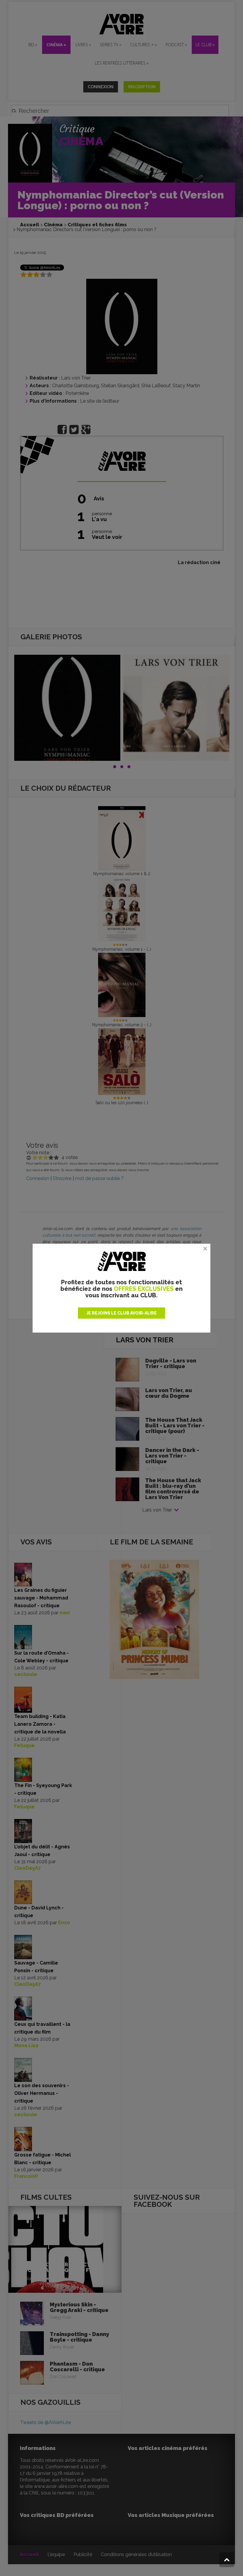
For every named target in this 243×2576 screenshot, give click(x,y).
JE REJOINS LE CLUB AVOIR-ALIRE (121, 1313)
